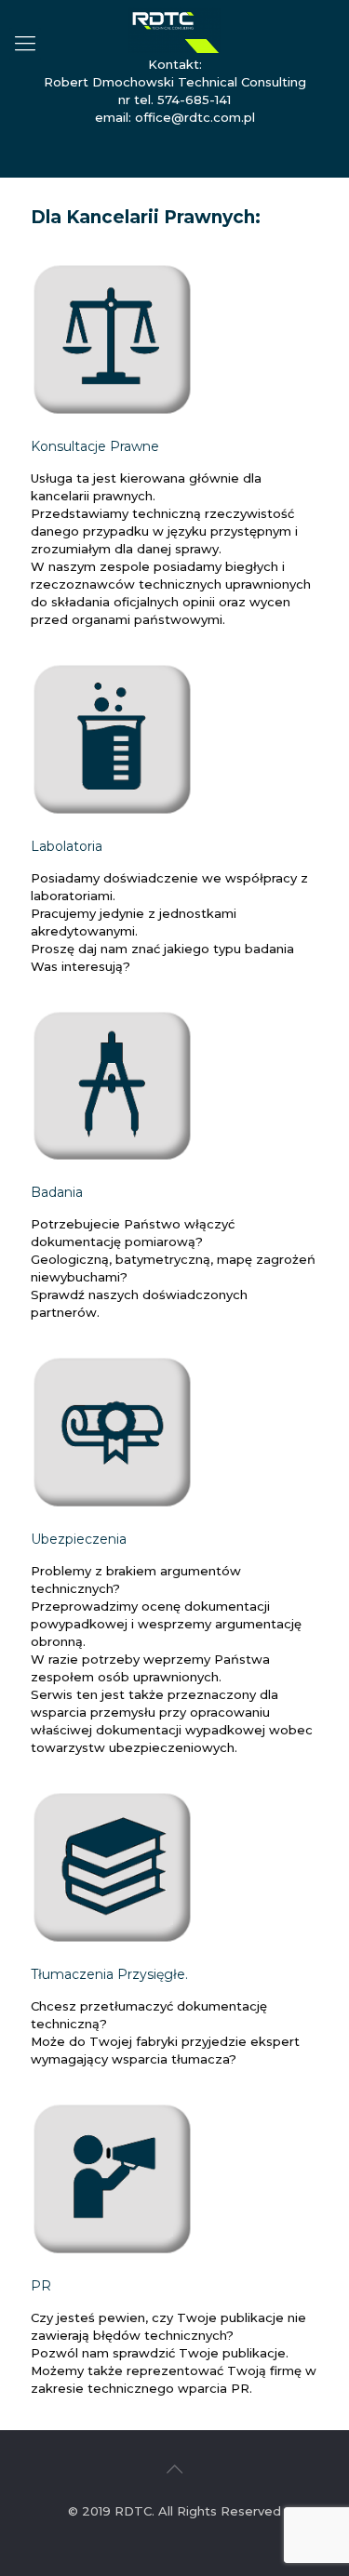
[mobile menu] (25, 44)
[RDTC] (174, 28)
